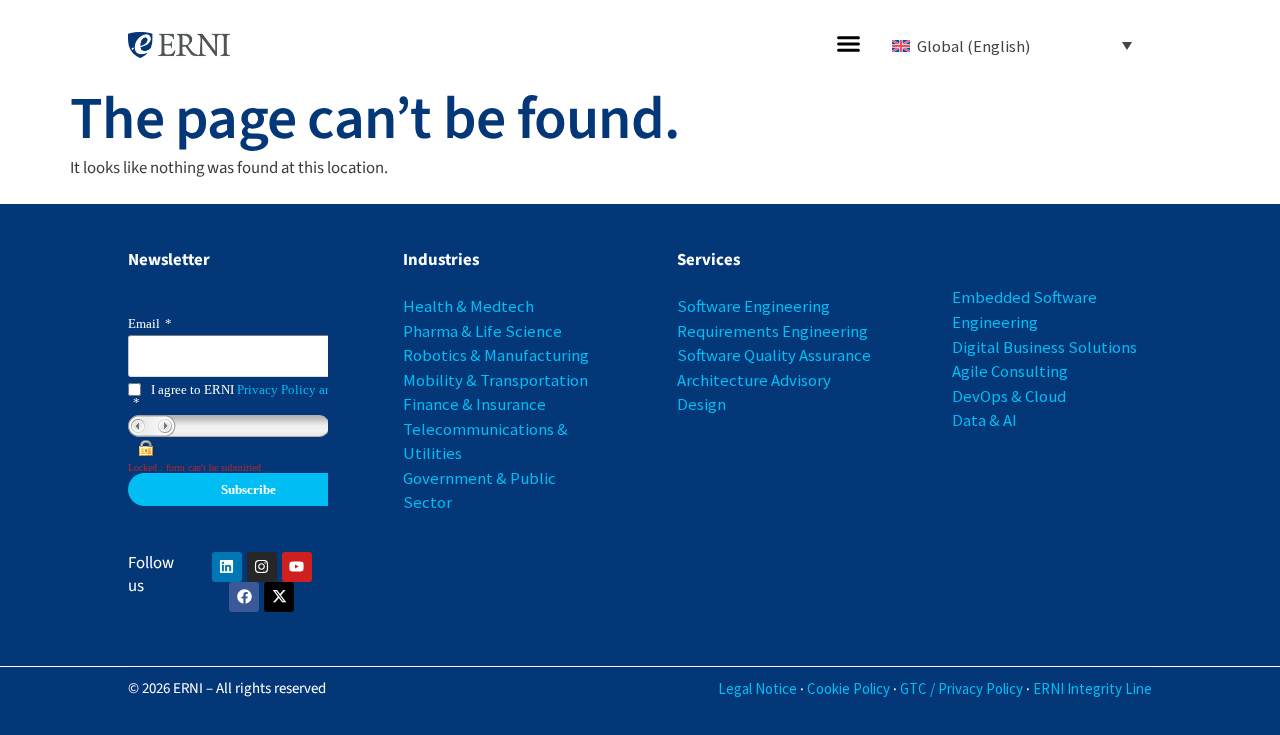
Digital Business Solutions (1044, 347)
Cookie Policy (848, 688)
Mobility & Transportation (495, 380)
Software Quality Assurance (774, 355)
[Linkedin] (227, 567)
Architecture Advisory (754, 380)
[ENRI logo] (179, 45)
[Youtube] (297, 567)
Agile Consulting (1010, 371)
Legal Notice (757, 688)
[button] (849, 44)
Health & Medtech (468, 306)
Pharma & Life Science (482, 331)
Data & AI (984, 420)
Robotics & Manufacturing (496, 355)
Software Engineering (753, 306)
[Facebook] (244, 597)
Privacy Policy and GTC (302, 389)
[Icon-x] (279, 597)
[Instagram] (262, 567)
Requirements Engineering (772, 331)
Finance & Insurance (474, 404)
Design (701, 404)
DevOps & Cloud (1009, 396)
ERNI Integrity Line (1092, 688)
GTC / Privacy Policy (961, 688)
